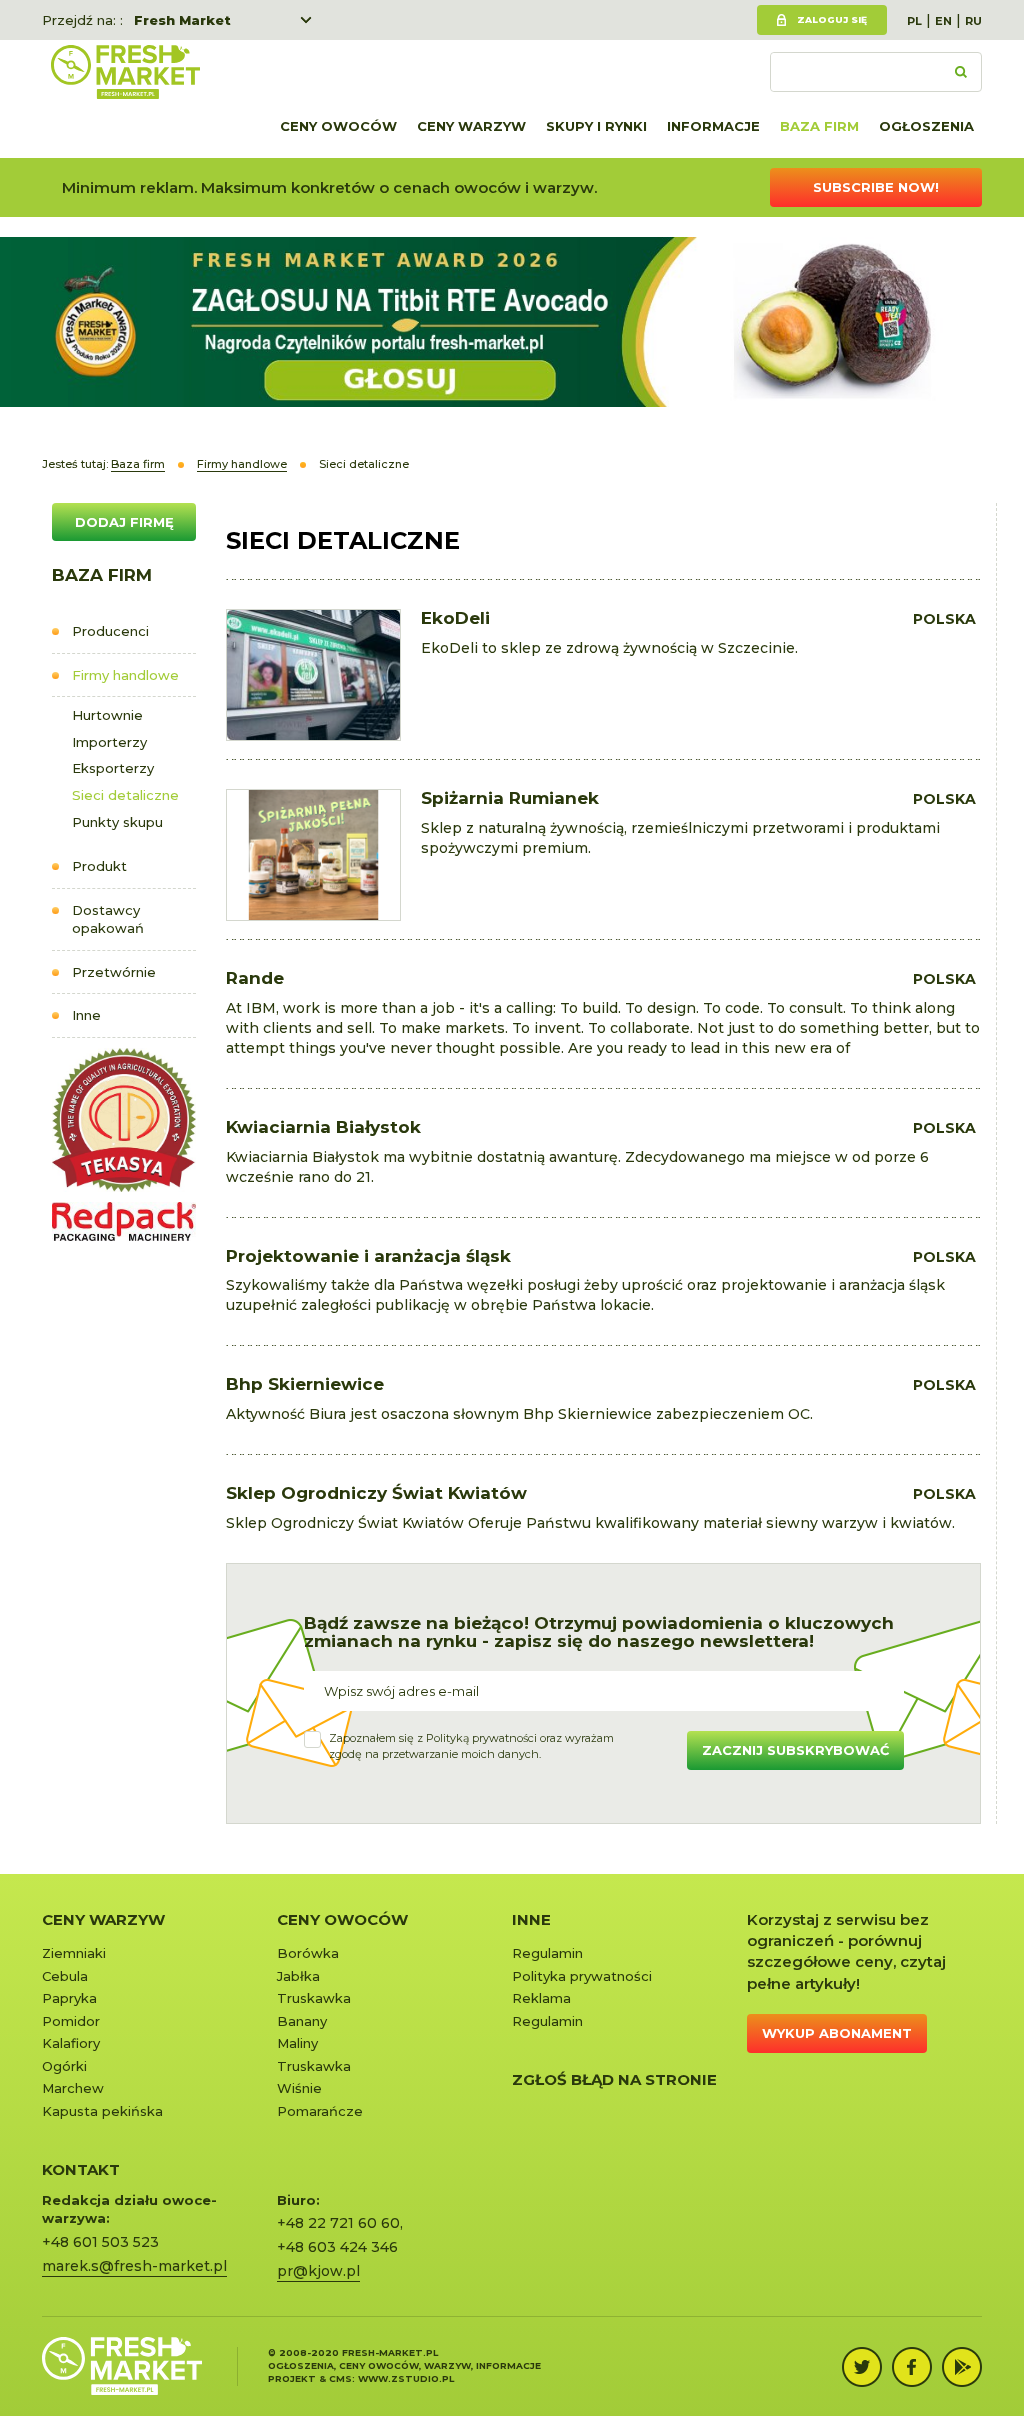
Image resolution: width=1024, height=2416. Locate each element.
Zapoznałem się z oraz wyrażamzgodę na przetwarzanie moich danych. (471, 1746)
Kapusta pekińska (102, 2111)
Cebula (65, 1976)
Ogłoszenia (926, 126)
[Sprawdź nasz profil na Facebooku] (912, 2367)
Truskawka (314, 1998)
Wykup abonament (837, 2033)
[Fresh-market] (125, 72)
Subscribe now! (876, 187)
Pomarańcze (320, 2111)
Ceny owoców (338, 126)
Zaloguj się (832, 19)
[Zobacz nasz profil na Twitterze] (862, 2367)
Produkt (99, 866)
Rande (255, 978)
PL (914, 21)
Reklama (541, 1998)
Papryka (69, 1998)
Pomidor (71, 2021)
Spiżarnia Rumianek (510, 798)
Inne (86, 1015)
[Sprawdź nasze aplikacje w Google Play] (962, 2367)
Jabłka (298, 1976)
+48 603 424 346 (337, 2247)
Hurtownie (107, 715)
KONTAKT (81, 2169)
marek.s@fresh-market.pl (134, 2266)
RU (973, 21)
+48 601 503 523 (100, 2242)
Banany (302, 2021)
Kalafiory (71, 2043)
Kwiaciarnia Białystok (323, 1127)
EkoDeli (455, 618)
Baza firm (819, 126)
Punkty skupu (117, 822)
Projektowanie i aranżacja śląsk (368, 1256)
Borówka (308, 1953)
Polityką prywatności (481, 1738)
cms (340, 2378)
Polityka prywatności (582, 1976)
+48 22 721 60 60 (338, 2223)
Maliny (297, 2043)
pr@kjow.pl (318, 2271)
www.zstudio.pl (406, 2378)
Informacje (713, 126)
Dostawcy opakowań (108, 919)
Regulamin (547, 1953)
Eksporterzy (113, 768)
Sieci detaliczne (125, 795)
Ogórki (64, 2066)
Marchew (73, 2088)
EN (943, 21)
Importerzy (109, 742)
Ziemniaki (74, 1953)
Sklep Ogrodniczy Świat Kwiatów (376, 1493)
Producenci (110, 631)
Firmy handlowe (125, 675)
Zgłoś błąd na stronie (614, 2079)
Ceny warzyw (471, 126)
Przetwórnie (114, 972)
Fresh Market (182, 20)
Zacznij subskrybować (795, 1750)
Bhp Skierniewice (305, 1384)
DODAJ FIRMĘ (124, 522)
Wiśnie (299, 2088)
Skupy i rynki (596, 126)
